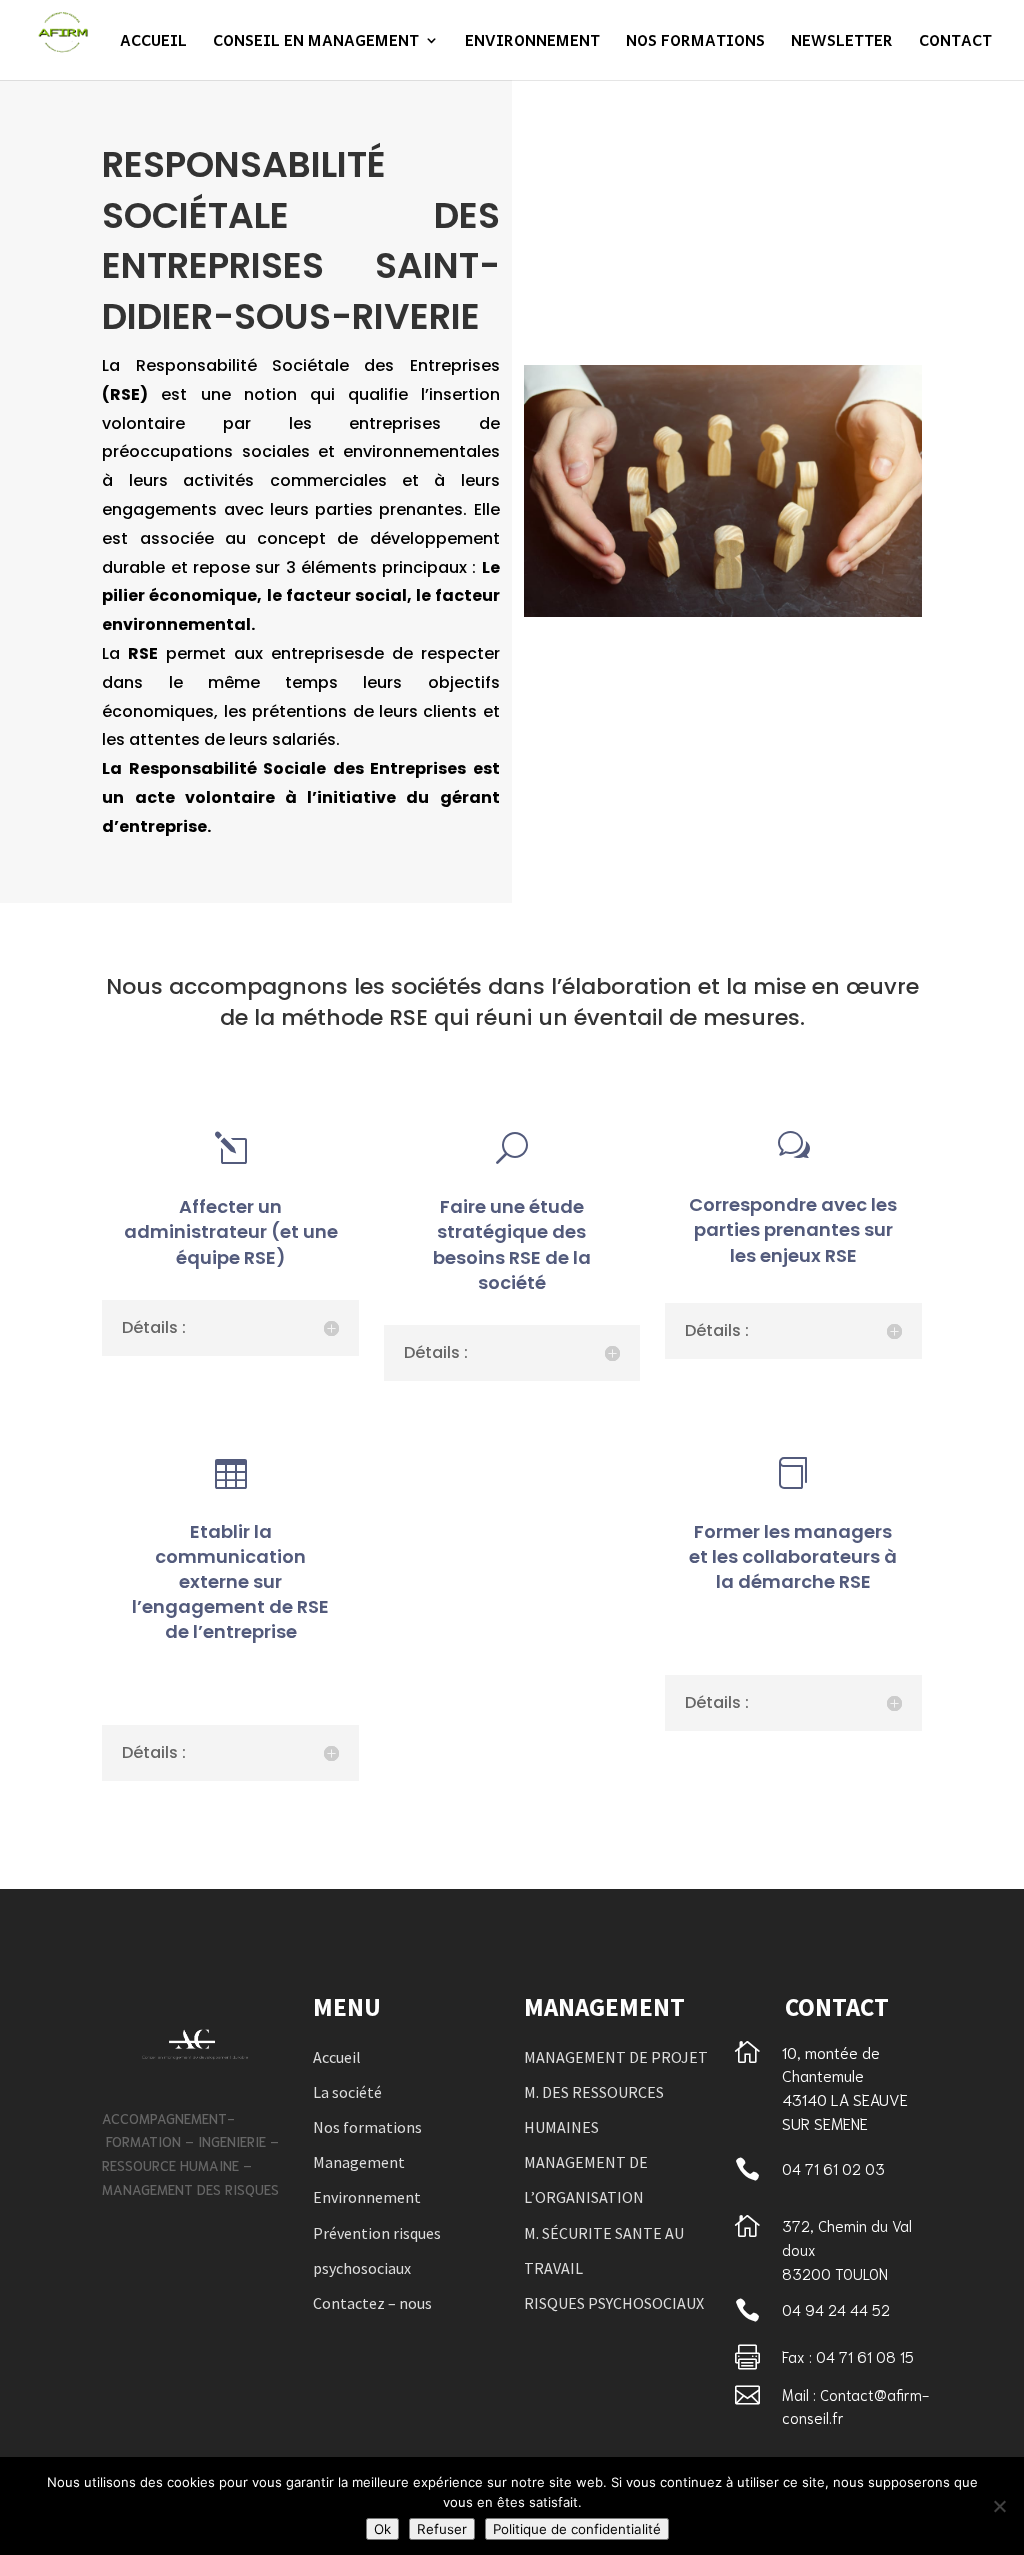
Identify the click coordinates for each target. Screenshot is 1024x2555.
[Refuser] (999, 2506)
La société (347, 2092)
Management (359, 2162)
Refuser (442, 2529)
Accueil (153, 42)
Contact (955, 42)
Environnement (532, 42)
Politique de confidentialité (577, 2529)
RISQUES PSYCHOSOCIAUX (614, 2303)
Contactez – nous (372, 2303)
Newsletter (842, 42)
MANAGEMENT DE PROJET (616, 2057)
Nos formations (695, 42)
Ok (382, 2529)
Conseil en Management (316, 42)
